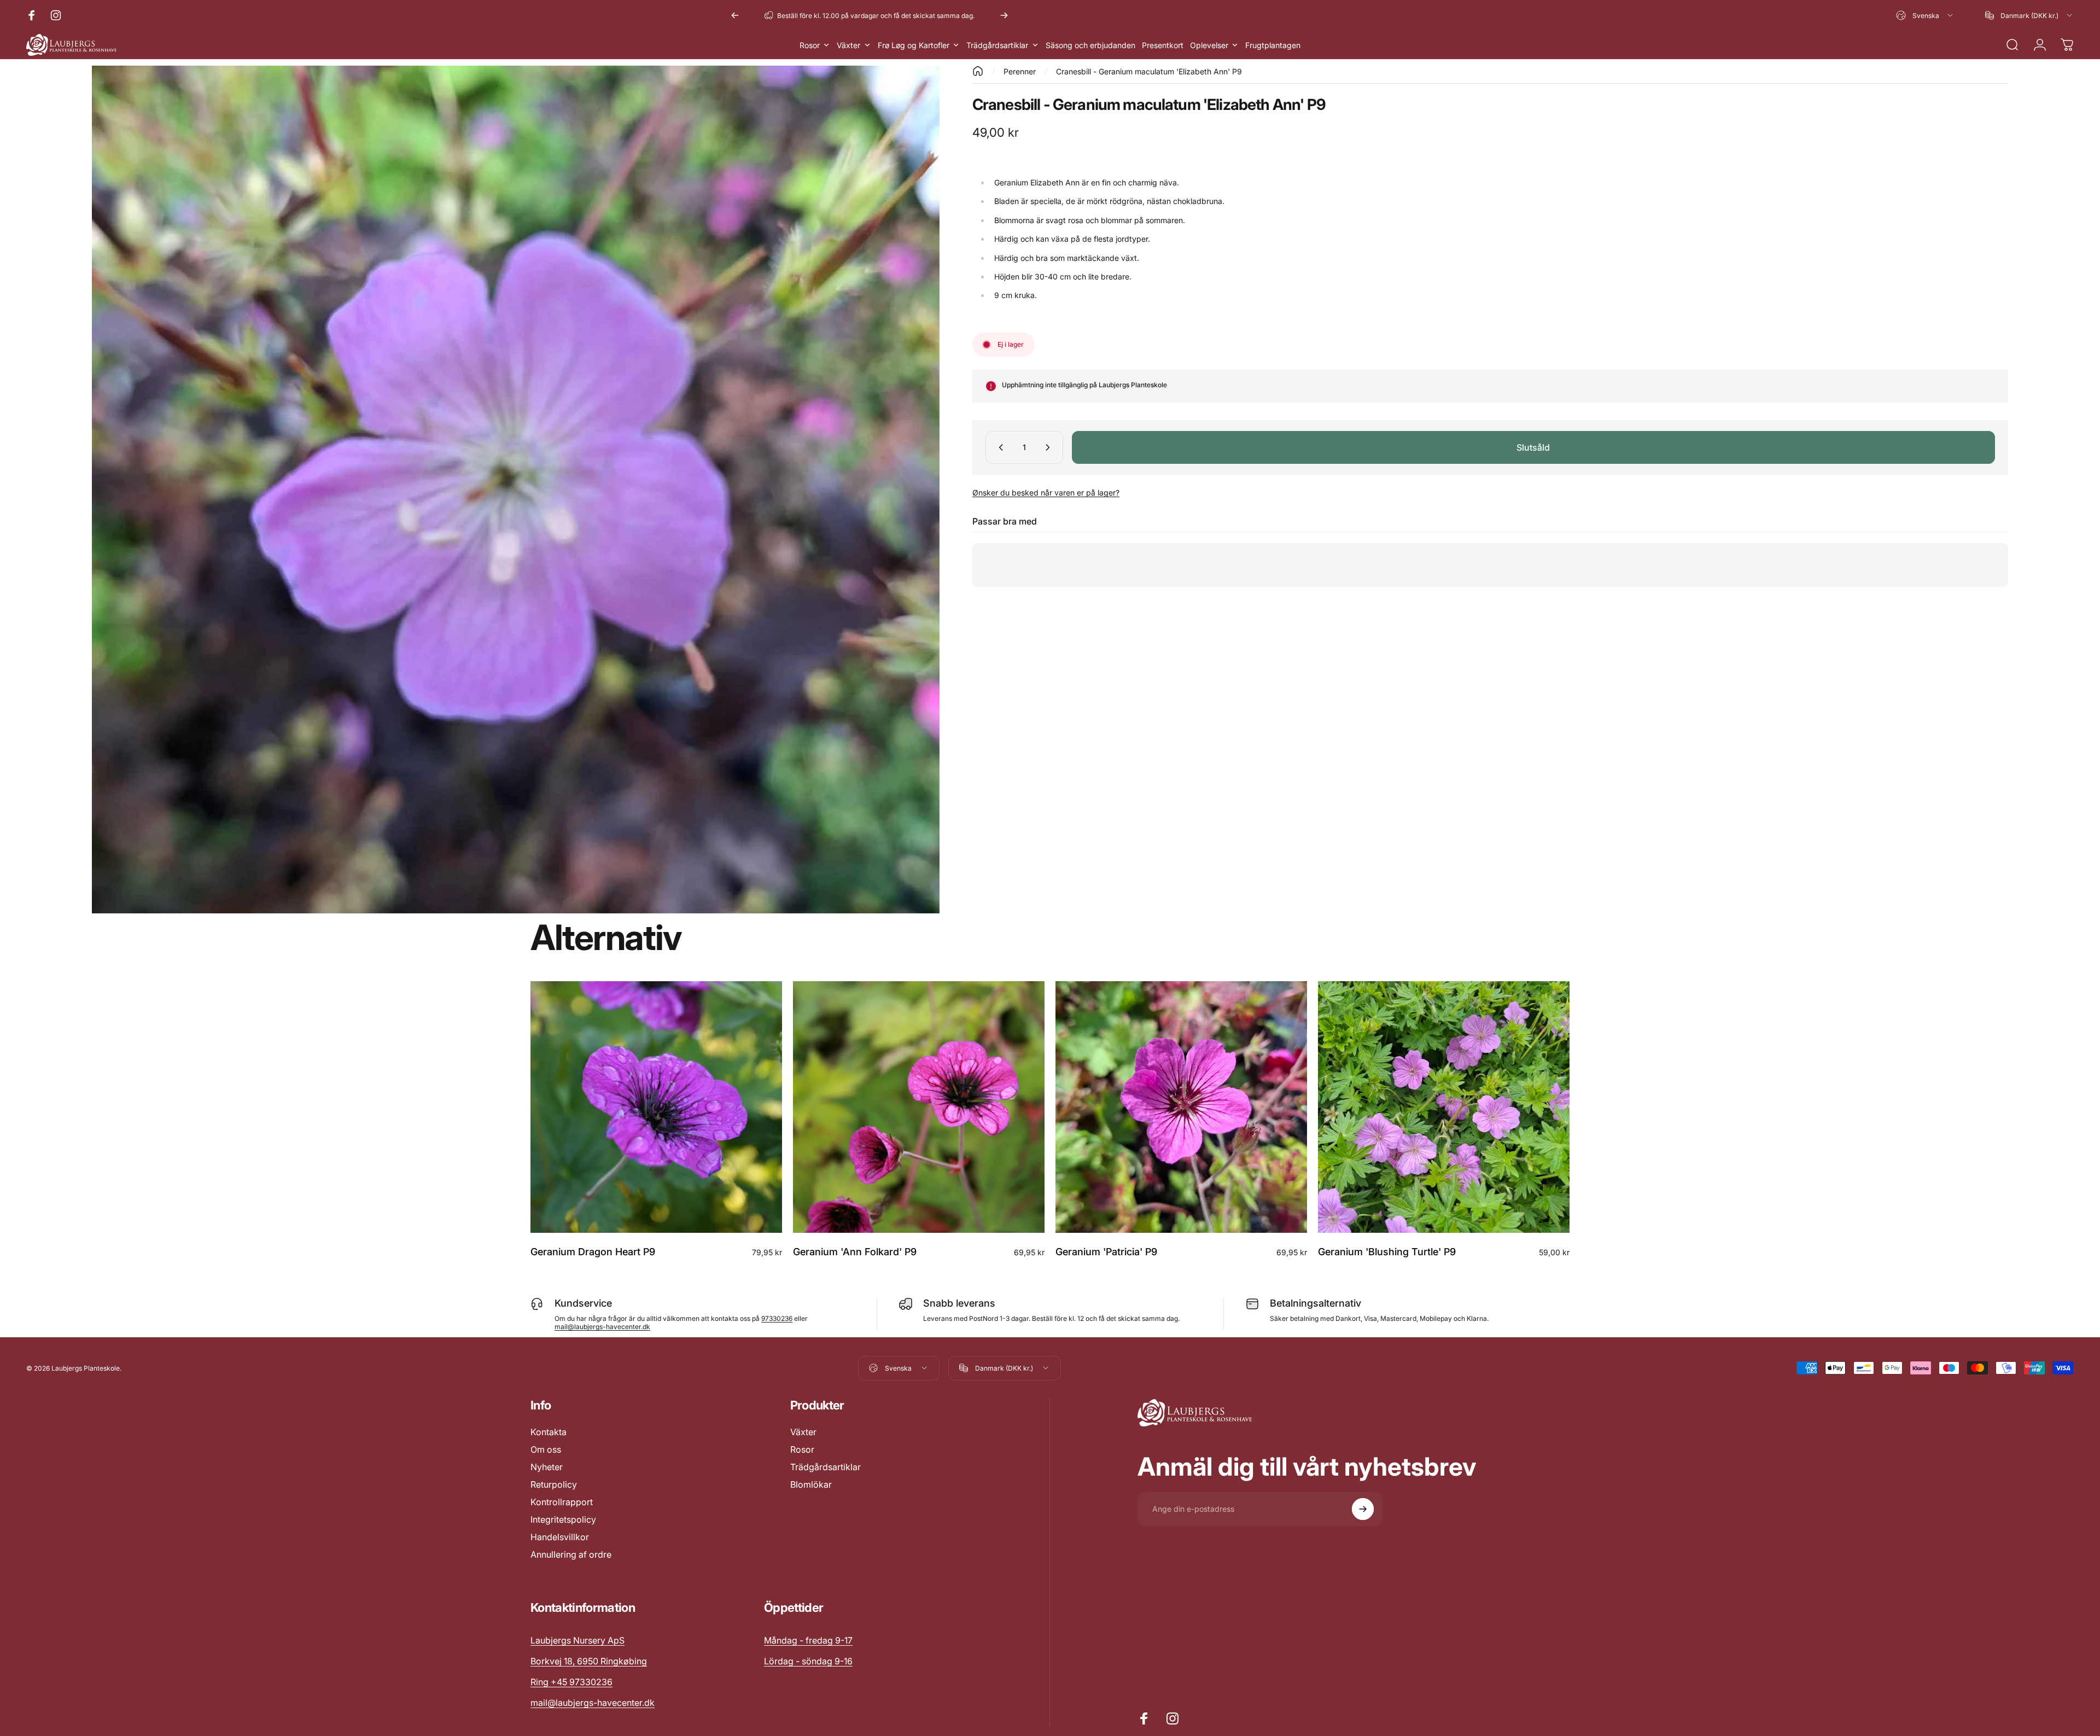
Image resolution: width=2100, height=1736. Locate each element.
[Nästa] (1004, 15)
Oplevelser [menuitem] (1209, 45)
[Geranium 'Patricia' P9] (1181, 1107)
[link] (808, 1640)
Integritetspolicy (563, 1519)
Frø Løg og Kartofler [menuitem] (914, 45)
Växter (803, 1432)
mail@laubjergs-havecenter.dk (602, 1327)
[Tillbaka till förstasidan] (978, 71)
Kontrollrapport (562, 1502)
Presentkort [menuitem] (1163, 45)
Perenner (1020, 71)
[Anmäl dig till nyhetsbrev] (1363, 1509)
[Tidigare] (735, 15)
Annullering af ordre (571, 1554)
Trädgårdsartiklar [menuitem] (997, 45)
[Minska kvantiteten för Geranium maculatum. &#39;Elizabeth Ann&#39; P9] (999, 447)
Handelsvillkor (560, 1537)
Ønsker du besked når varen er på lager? (1046, 493)
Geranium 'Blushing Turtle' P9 (1387, 1252)
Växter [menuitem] (848, 45)
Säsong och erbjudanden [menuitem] (1090, 45)
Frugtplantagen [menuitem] (1273, 45)
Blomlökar (811, 1484)
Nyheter (547, 1467)
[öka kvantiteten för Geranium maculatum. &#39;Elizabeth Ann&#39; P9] (1050, 447)
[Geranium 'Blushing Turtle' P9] (1444, 1107)
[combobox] (1925, 15)
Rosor (802, 1449)
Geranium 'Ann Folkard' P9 (855, 1252)
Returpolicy (554, 1484)
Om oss (546, 1449)
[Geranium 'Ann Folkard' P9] (919, 1107)
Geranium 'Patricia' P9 (1106, 1252)
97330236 (777, 1318)
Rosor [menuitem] (810, 45)
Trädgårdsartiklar (826, 1467)
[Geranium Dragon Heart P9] (656, 1107)
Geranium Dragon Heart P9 (593, 1252)
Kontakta (549, 1432)
